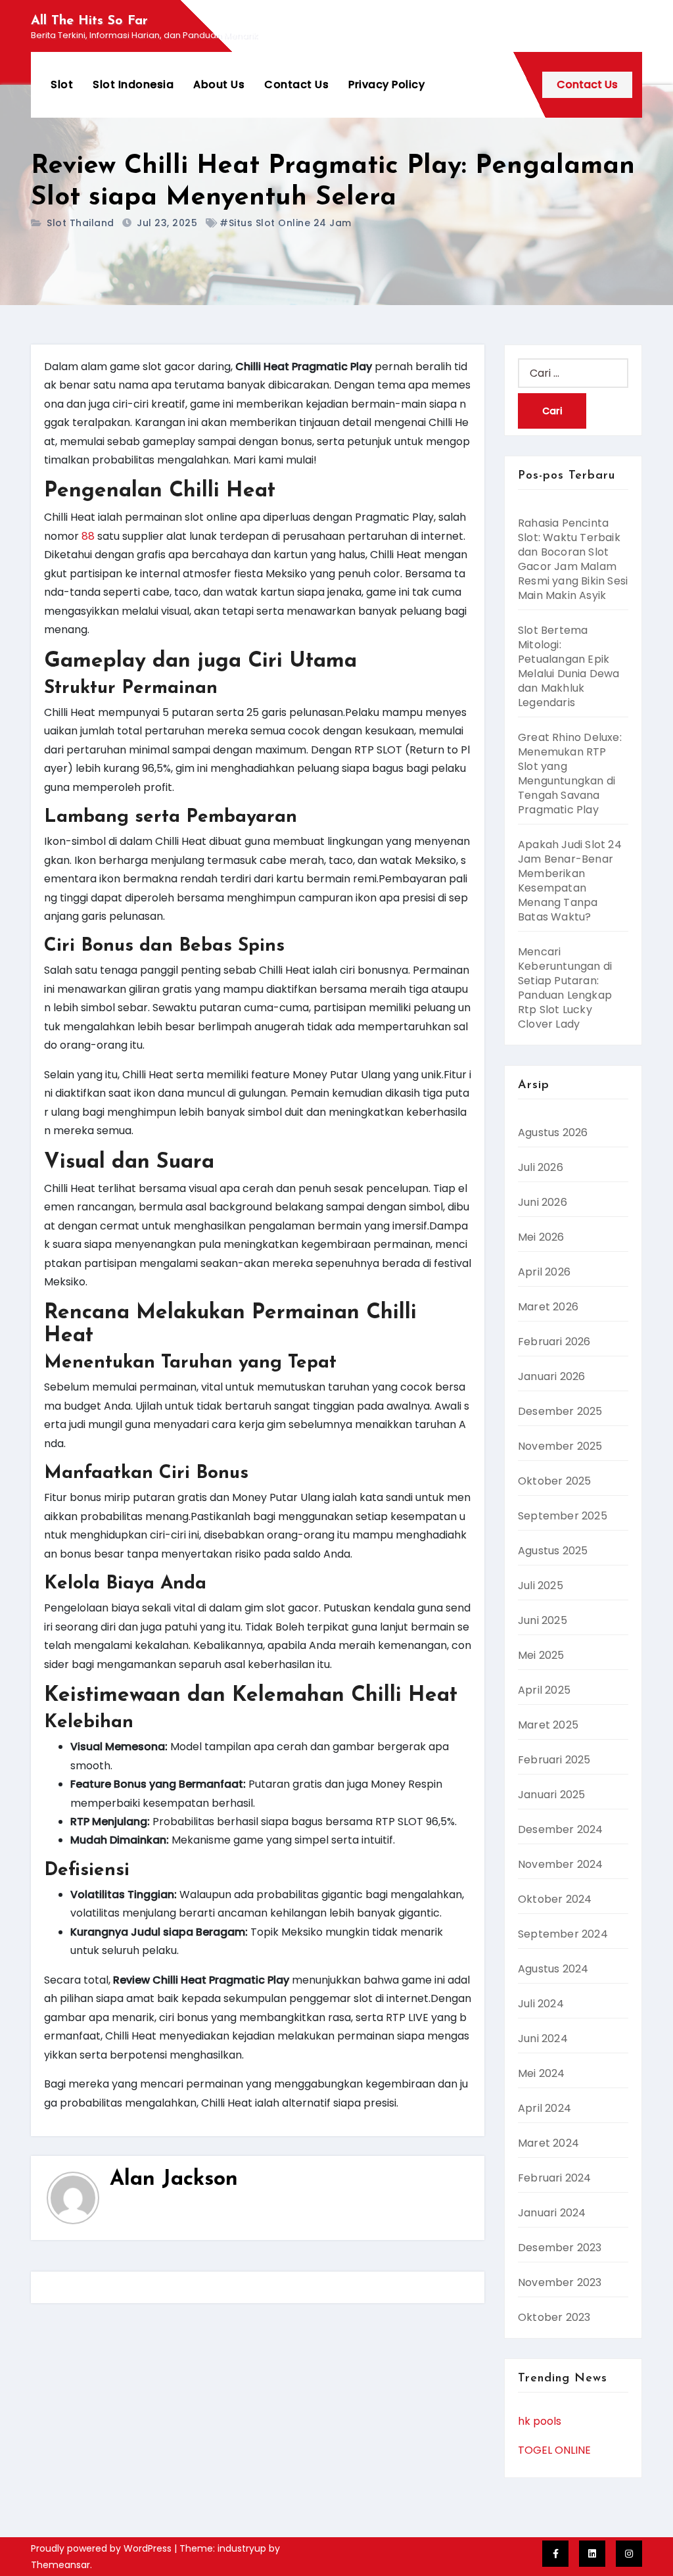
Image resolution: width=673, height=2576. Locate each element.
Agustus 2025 (553, 1551)
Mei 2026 (541, 1237)
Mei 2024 (542, 2073)
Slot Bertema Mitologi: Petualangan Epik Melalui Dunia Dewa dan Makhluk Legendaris (569, 666)
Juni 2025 (543, 1620)
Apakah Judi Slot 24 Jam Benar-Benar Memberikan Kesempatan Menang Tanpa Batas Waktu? (570, 881)
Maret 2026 (548, 1307)
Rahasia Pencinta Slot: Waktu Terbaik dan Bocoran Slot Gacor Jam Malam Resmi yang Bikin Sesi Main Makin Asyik (573, 559)
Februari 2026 (554, 1342)
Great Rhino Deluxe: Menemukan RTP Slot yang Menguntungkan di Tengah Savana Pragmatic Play (570, 774)
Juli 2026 (541, 1167)
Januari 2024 (552, 2213)
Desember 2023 (560, 2248)
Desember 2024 (561, 1829)
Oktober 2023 (554, 2317)
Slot (62, 84)
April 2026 (544, 1272)
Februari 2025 (554, 1760)
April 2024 (545, 2108)
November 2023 (560, 2282)
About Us (219, 84)
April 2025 (544, 1690)
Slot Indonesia (133, 84)
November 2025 (560, 1446)
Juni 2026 (543, 1202)
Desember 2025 (560, 1411)
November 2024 (561, 1864)
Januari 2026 (551, 1376)
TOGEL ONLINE (554, 2450)
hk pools (540, 2421)
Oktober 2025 (554, 1481)
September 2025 (563, 1516)
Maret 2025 (548, 1725)
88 (88, 536)
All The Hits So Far (89, 21)
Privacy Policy (386, 84)
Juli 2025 (541, 1586)
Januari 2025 (551, 1795)
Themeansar (60, 2565)
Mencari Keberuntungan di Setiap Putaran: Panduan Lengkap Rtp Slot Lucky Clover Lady (565, 988)
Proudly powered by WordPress (103, 2548)
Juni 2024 (543, 2039)
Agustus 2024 (553, 1969)
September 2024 (563, 1934)
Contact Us (296, 84)
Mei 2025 (541, 1655)
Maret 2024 (548, 2143)
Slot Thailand (81, 223)
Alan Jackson (174, 2180)
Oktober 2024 (555, 1899)
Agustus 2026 (553, 1133)
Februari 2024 (555, 2178)
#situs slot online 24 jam (286, 223)
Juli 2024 (541, 2004)
